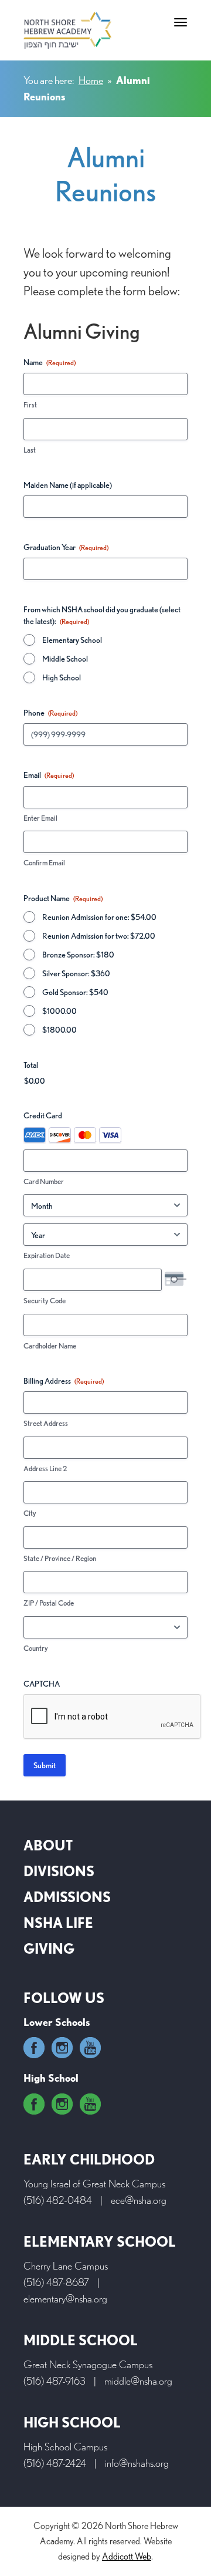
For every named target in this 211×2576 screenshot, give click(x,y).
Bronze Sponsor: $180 (78, 955)
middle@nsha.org (138, 2381)
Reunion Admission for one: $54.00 (99, 917)
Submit (45, 1765)
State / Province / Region (60, 1558)
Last (30, 450)
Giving (49, 1949)
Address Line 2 (45, 1469)
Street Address (46, 1423)
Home (91, 80)
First (30, 405)
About (48, 1845)
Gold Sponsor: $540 (75, 992)
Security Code (45, 1301)
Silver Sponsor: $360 (76, 973)
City (30, 1513)
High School (62, 677)
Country (36, 1648)
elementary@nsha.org (65, 2299)
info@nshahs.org (137, 2463)
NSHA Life (58, 1923)
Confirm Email (44, 863)
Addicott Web (127, 2556)
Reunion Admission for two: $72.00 (99, 936)
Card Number (44, 1181)
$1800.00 (59, 1030)
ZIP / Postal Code (49, 1603)
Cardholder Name (50, 1346)
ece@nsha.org (139, 2200)
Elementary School (72, 640)
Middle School (65, 659)
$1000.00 (59, 1011)
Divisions (59, 1871)
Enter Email (40, 818)
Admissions (67, 1897)
